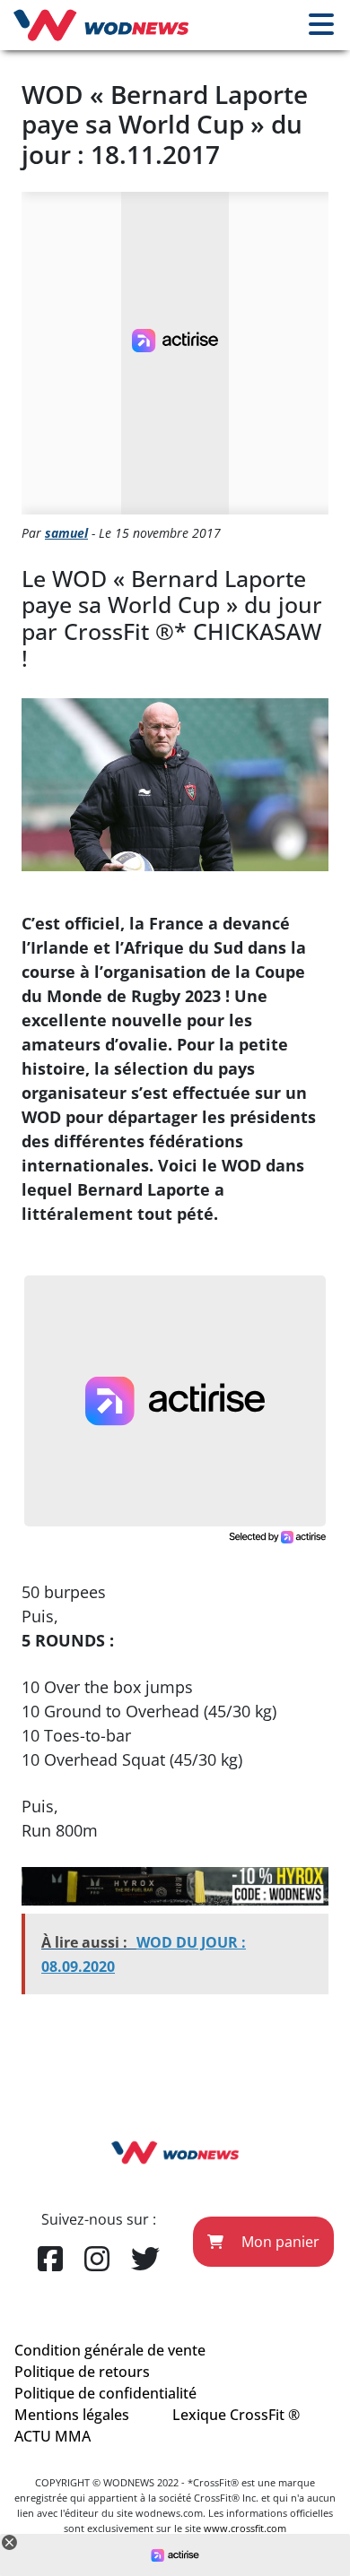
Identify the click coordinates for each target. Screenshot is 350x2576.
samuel (66, 533)
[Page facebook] (50, 2260)
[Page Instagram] (97, 2260)
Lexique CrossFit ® (236, 2415)
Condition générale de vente (110, 2350)
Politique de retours (82, 2372)
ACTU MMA (52, 2436)
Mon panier (279, 2242)
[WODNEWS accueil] (101, 25)
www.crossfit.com (245, 2528)
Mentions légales (72, 2415)
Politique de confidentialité (105, 2393)
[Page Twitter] (145, 2260)
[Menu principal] (321, 25)
